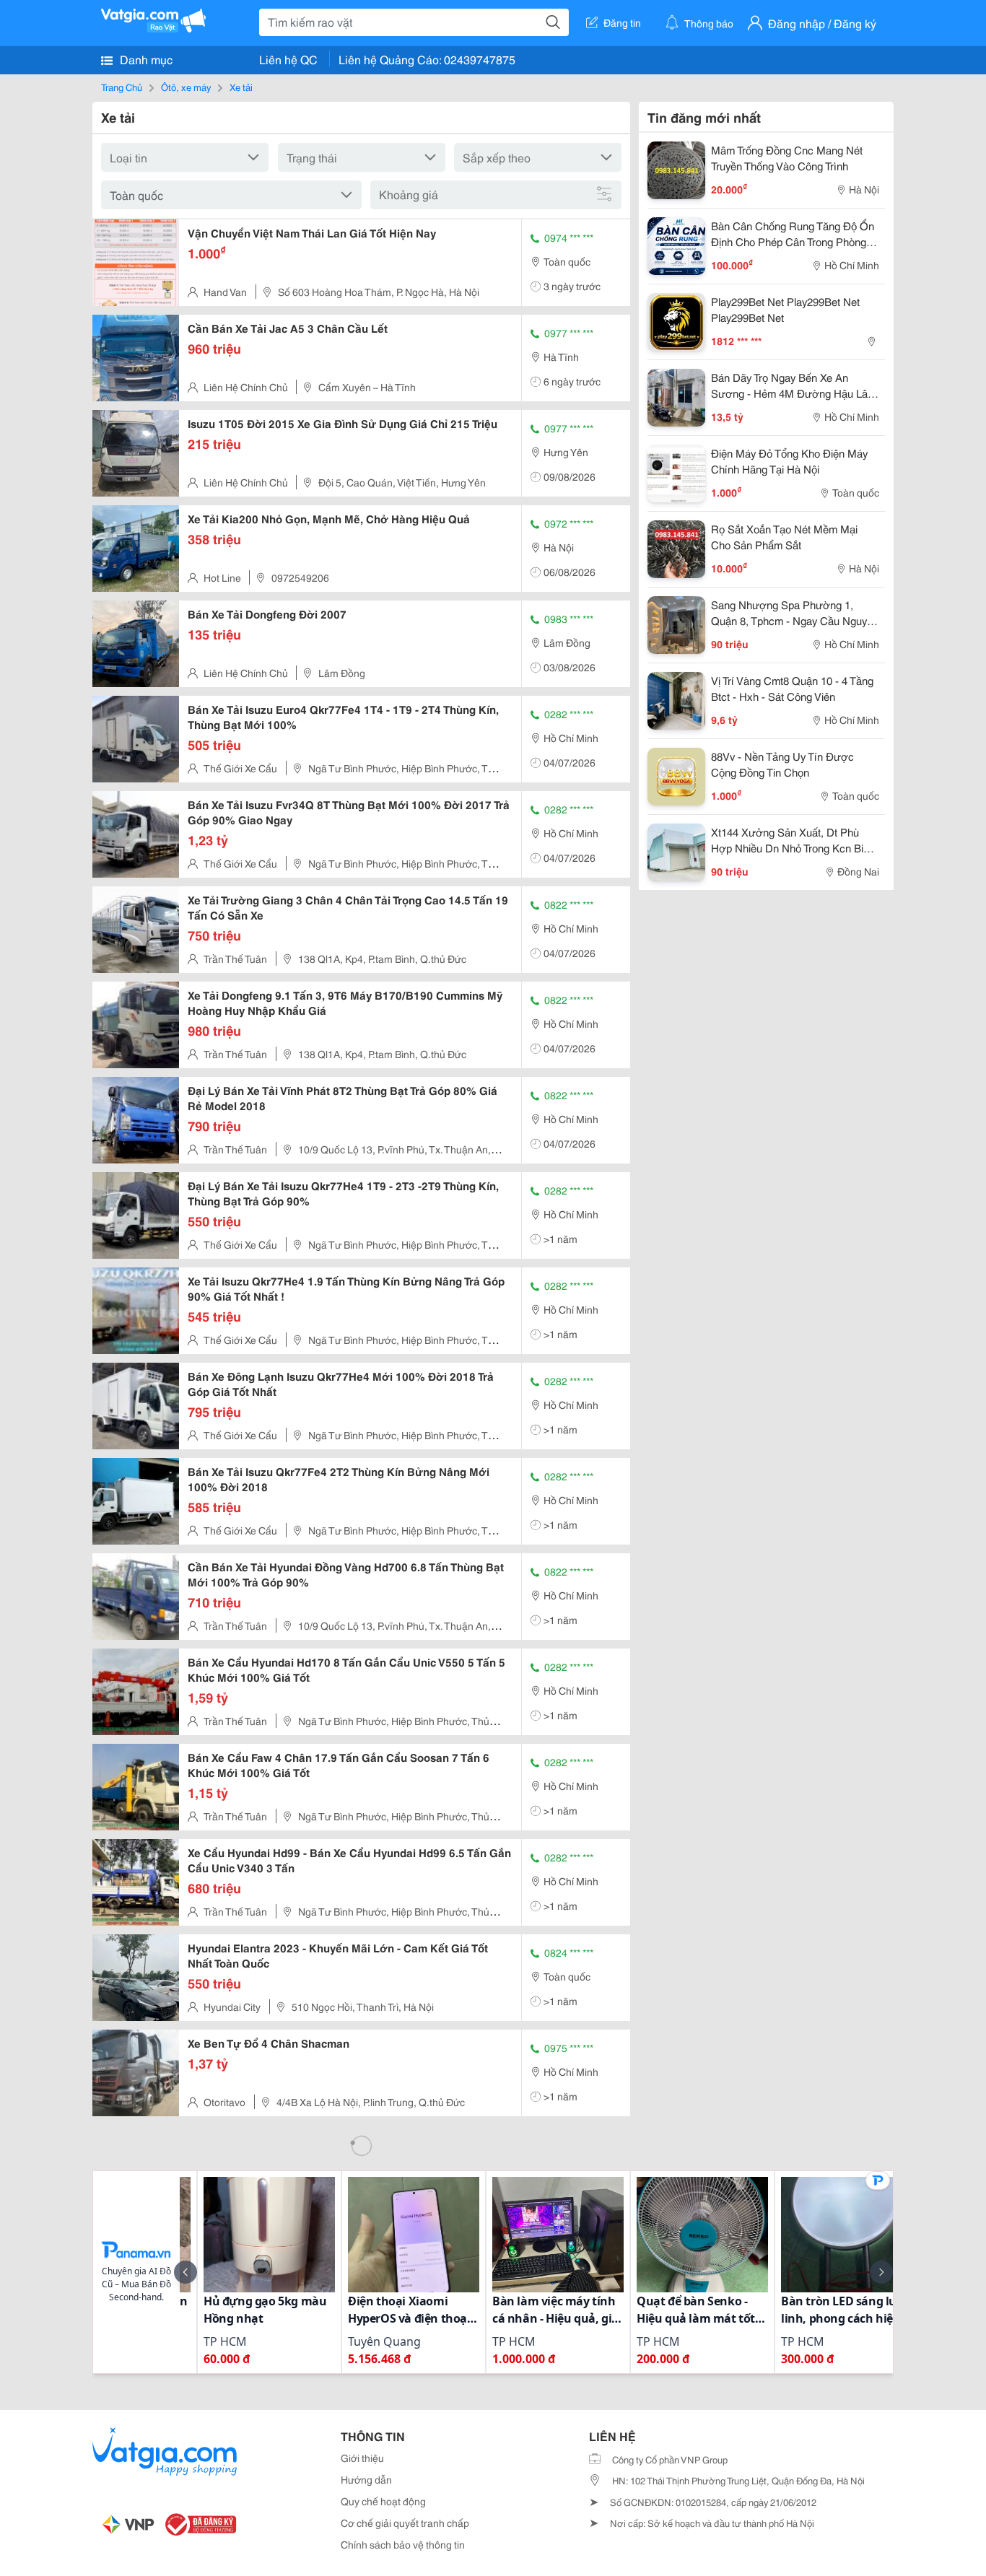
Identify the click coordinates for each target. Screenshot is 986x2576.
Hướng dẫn (366, 2479)
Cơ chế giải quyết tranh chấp (405, 2523)
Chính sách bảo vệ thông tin (403, 2544)
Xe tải (241, 87)
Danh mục (145, 59)
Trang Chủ (122, 87)
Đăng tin (622, 22)
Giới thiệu (362, 2458)
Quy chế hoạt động (383, 2501)
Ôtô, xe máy (186, 87)
